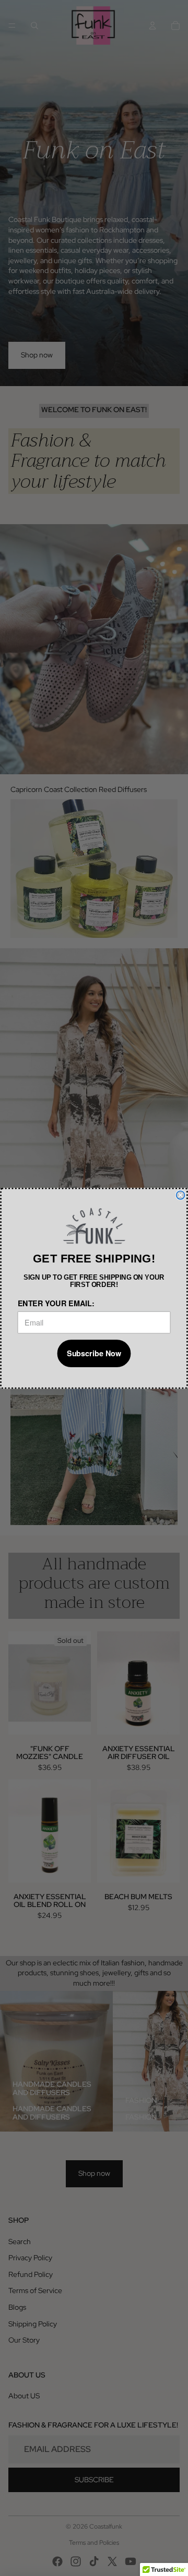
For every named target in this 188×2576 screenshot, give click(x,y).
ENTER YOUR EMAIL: (56, 1303)
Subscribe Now (94, 1353)
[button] (94, 1226)
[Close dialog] (181, 1195)
